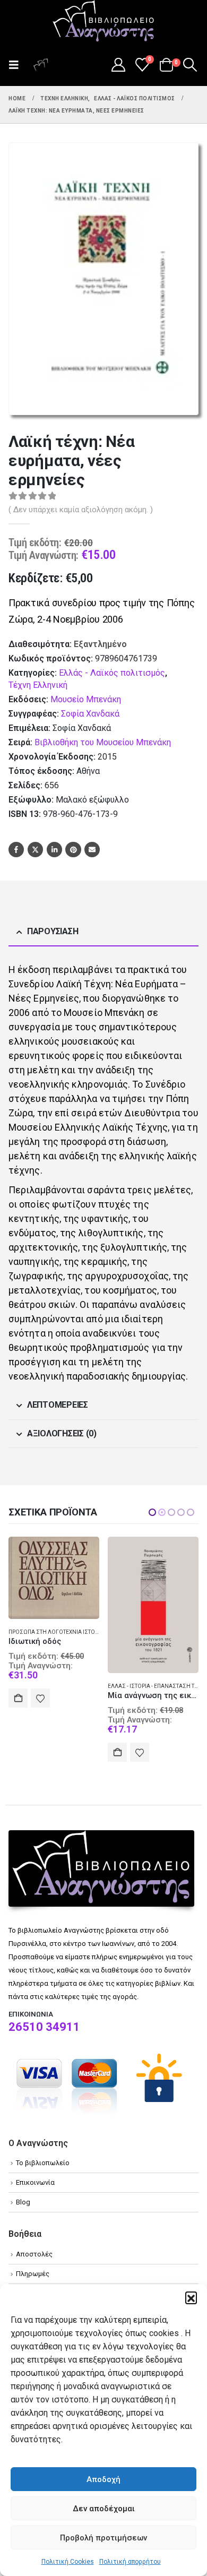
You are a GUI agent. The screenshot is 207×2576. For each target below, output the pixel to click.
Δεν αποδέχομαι (104, 2509)
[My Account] (118, 65)
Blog (23, 2202)
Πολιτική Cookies (68, 2562)
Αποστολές (34, 2254)
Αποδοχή (103, 2479)
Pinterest (73, 850)
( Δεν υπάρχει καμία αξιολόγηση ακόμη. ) (81, 510)
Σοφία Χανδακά (90, 714)
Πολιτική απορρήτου (130, 2562)
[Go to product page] (54, 1605)
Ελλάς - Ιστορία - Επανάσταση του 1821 (62, 1686)
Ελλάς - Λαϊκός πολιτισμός (112, 673)
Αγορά (18, 1752)
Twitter (35, 850)
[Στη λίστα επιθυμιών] (40, 1752)
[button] (191, 2297)
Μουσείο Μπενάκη (86, 699)
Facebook (16, 850)
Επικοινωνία (35, 2182)
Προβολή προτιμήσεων (103, 2538)
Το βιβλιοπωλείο (43, 2163)
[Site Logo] (103, 22)
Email (92, 850)
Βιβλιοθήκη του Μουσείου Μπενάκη (103, 742)
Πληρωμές (33, 2274)
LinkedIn (54, 850)
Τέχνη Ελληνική (38, 685)
